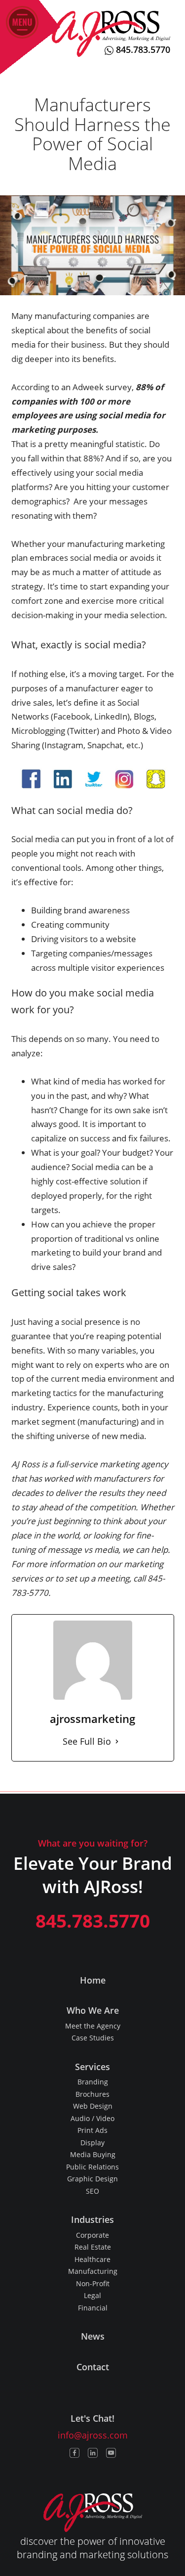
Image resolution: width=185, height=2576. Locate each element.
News (93, 2336)
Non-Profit (93, 2283)
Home (93, 1980)
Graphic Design (92, 2179)
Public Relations (92, 2167)
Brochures (92, 2094)
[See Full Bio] (117, 1741)
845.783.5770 (142, 49)
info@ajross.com (93, 2435)
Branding (93, 2082)
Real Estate (93, 2247)
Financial (93, 2308)
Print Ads (92, 2130)
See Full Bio (87, 1741)
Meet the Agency (93, 2026)
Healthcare (92, 2259)
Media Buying (93, 2154)
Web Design (93, 2106)
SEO (92, 2191)
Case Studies (93, 2038)
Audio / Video (92, 2118)
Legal (92, 2295)
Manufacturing (93, 2271)
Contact (93, 2367)
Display (92, 2143)
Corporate (92, 2235)
